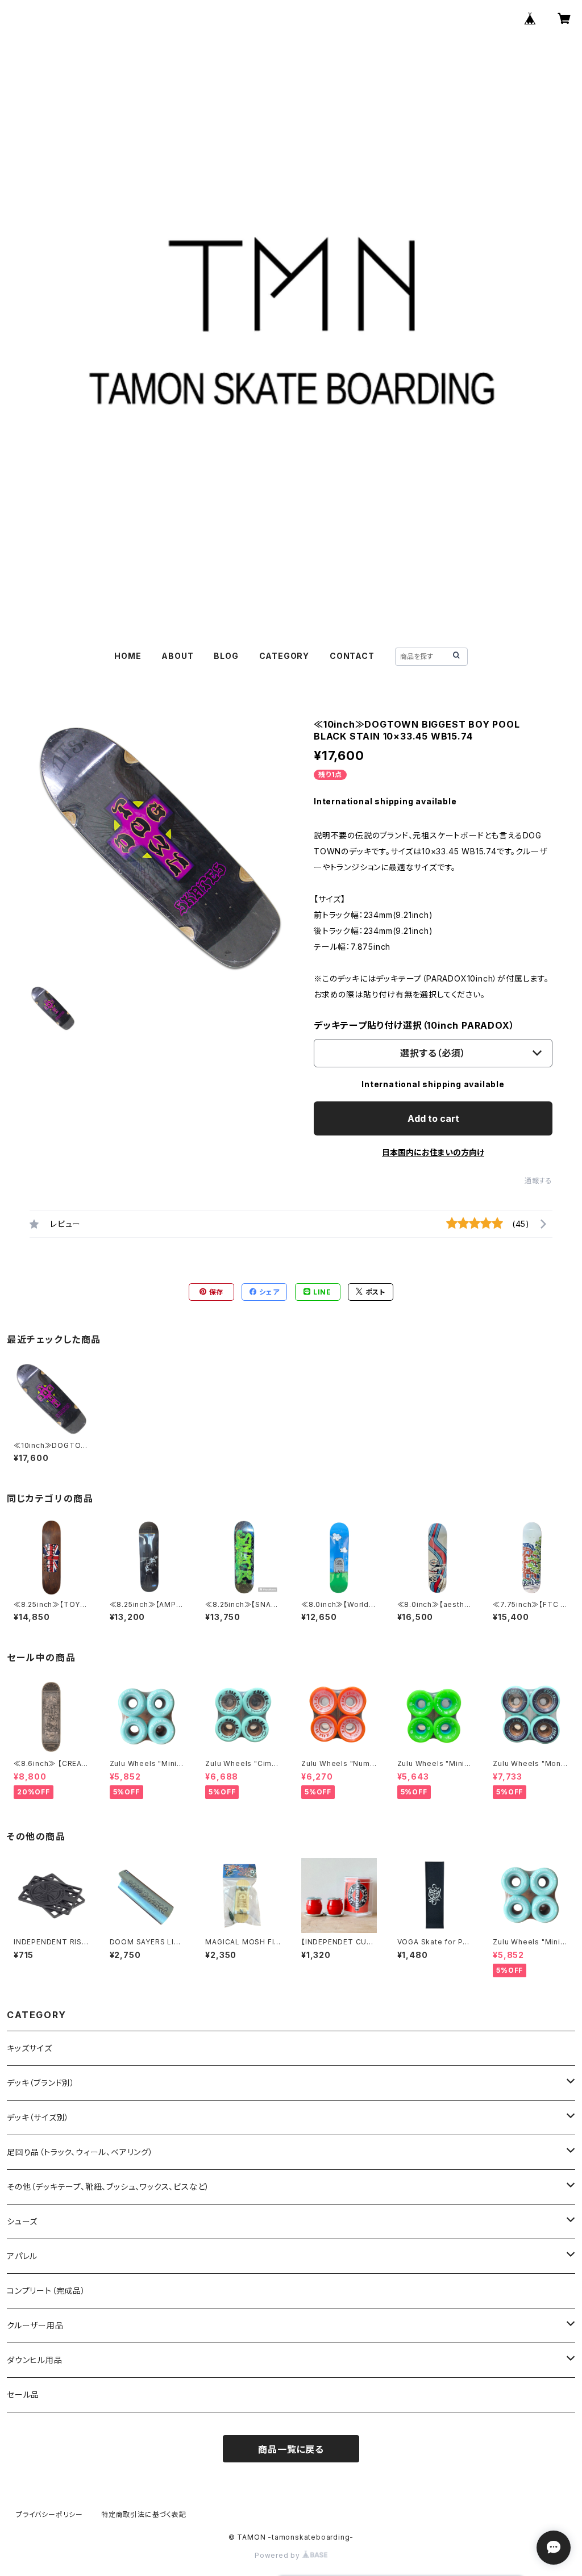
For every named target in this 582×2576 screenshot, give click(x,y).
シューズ (22, 2221)
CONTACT (352, 656)
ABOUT (177, 656)
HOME (128, 656)
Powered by (278, 2555)
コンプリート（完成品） (46, 2291)
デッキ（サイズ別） (38, 2117)
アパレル (22, 2256)
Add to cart (433, 1118)
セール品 (23, 2395)
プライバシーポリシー (49, 2514)
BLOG (226, 656)
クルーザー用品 (35, 2325)
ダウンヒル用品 (35, 2360)
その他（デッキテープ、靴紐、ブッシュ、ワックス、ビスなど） (108, 2187)
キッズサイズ (30, 2048)
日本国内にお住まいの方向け (433, 1152)
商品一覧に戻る (291, 2449)
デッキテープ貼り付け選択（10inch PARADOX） (414, 1025)
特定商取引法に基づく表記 (144, 2514)
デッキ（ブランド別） (41, 2083)
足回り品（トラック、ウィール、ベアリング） (80, 2152)
